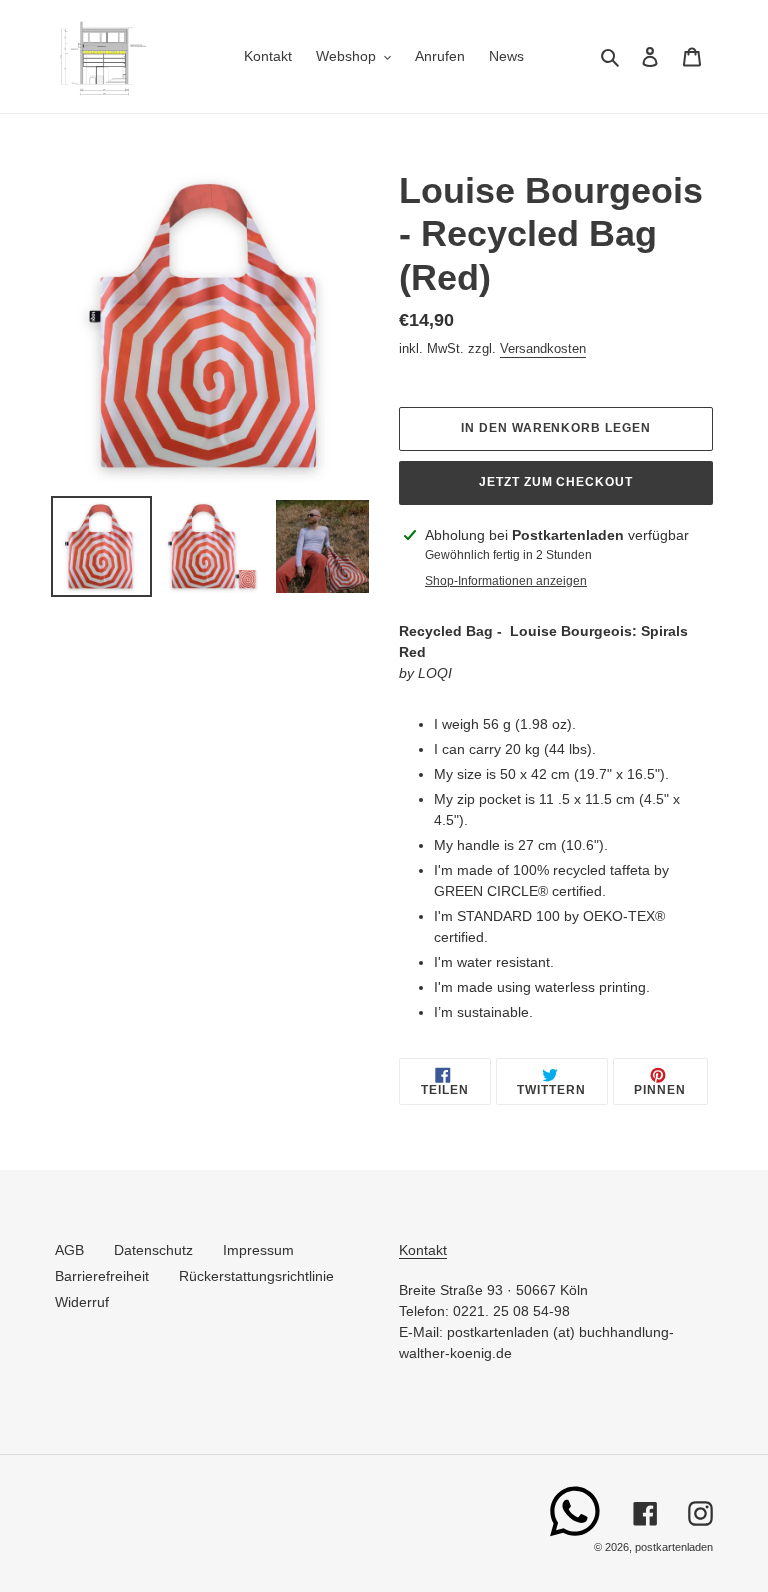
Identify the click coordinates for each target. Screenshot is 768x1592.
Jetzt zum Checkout (556, 482)
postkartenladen (674, 1547)
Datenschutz (153, 1250)
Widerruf (82, 1302)
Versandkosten (543, 348)
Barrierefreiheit (102, 1276)
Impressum (258, 1250)
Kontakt (423, 1250)
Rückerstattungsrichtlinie (256, 1276)
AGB (69, 1250)
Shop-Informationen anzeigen (506, 581)
